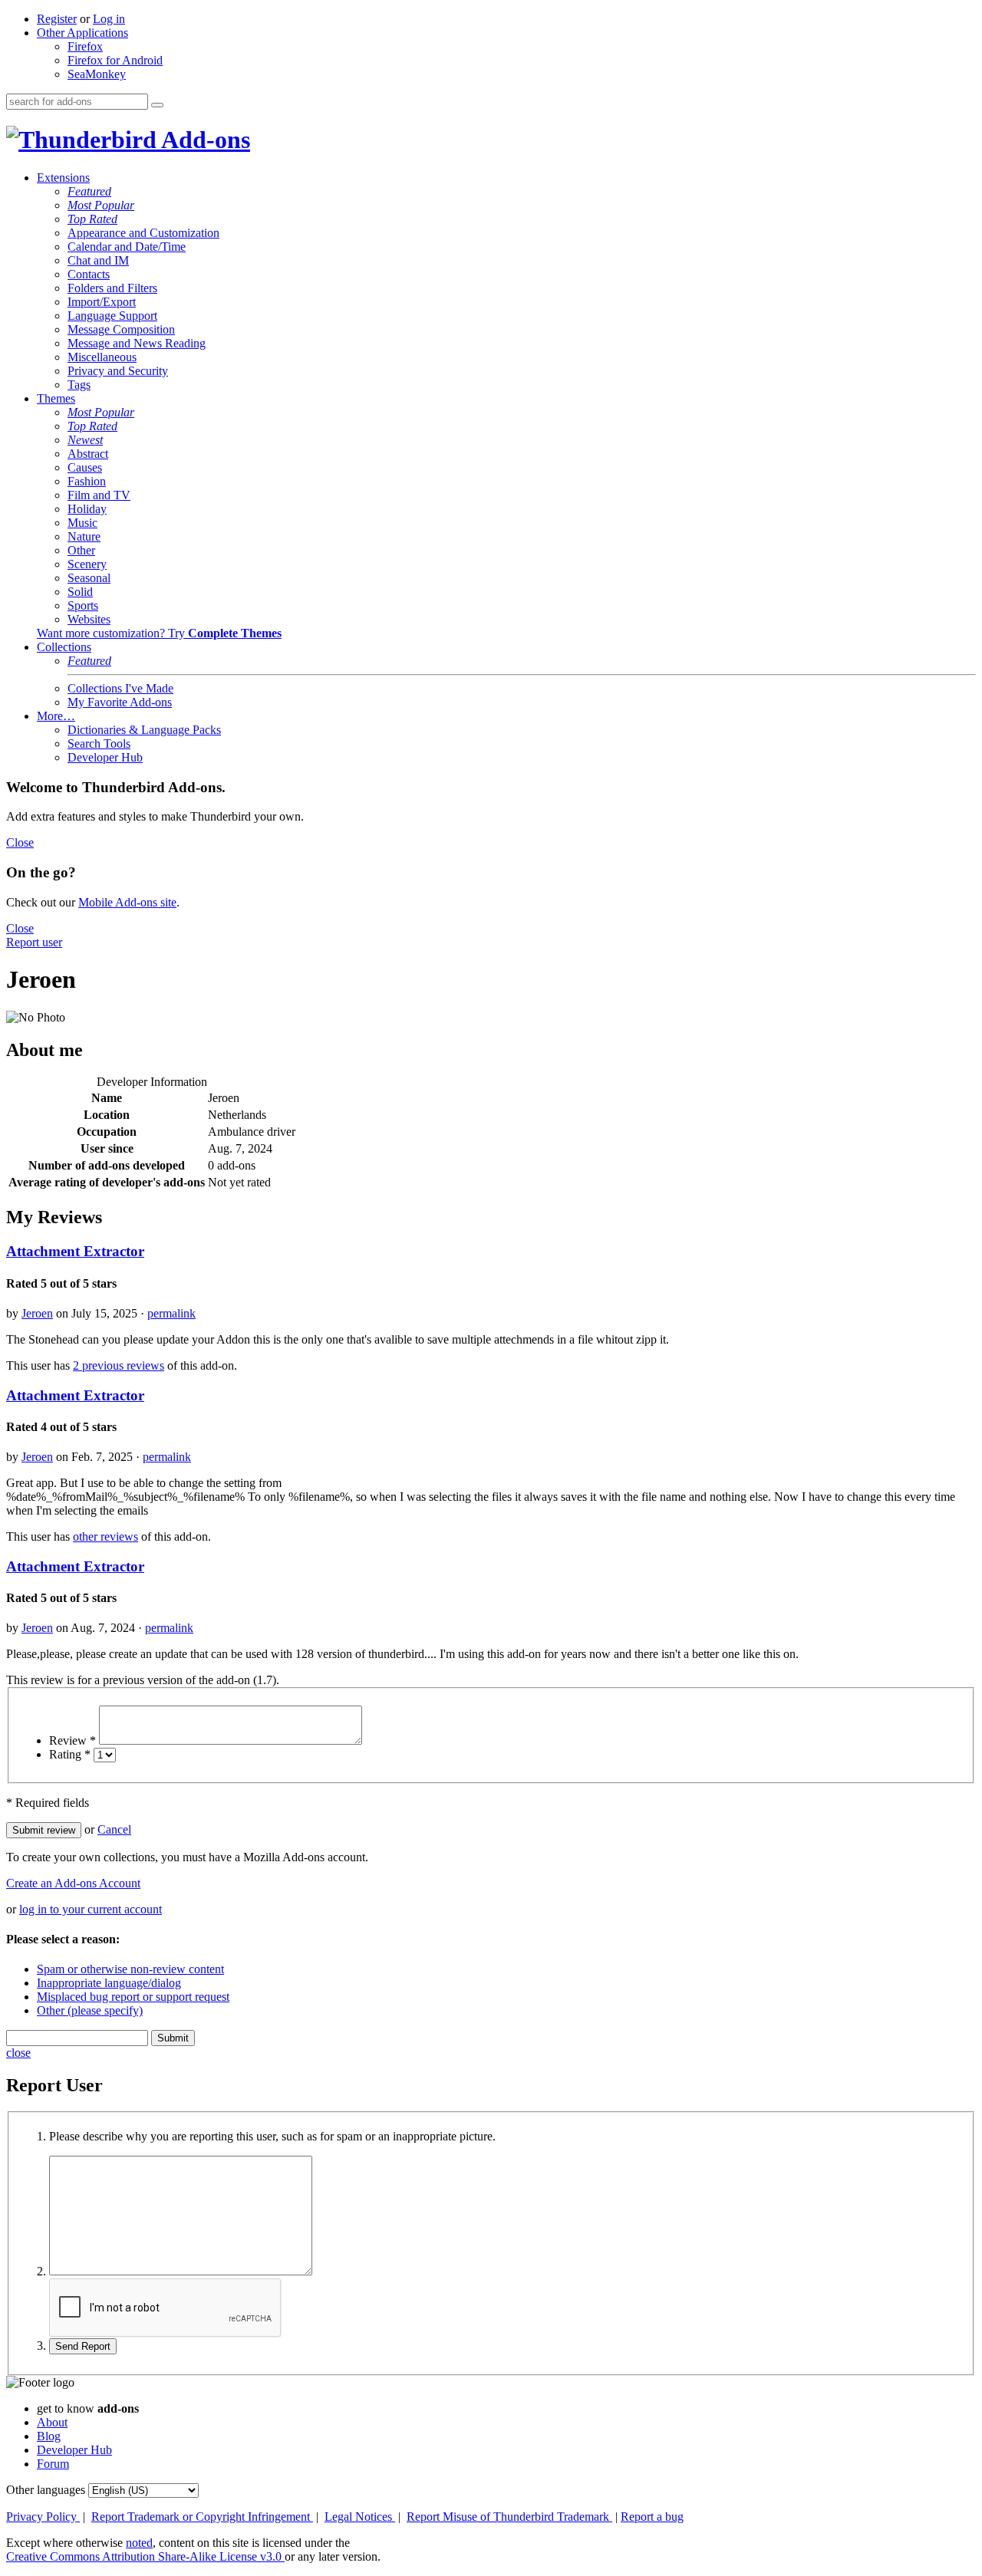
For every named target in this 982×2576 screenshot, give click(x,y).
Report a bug (652, 2517)
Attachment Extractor (75, 1251)
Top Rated (92, 219)
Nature (84, 536)
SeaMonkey (97, 74)
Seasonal (89, 578)
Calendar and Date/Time (127, 247)
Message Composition (121, 329)
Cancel (114, 1829)
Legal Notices (360, 2517)
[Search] (157, 105)
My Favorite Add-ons (120, 702)
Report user (34, 942)
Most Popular (101, 205)
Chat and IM (98, 260)
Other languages (46, 2490)
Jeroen (37, 1313)
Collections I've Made (120, 688)
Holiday (87, 509)
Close (20, 842)
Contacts (89, 274)
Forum (53, 2464)
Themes (56, 398)
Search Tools (99, 744)
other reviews (105, 1536)
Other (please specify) (90, 2010)
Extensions (63, 178)
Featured (89, 191)
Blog (49, 2436)
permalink (171, 1313)
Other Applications (82, 33)
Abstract (88, 454)
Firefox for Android (115, 60)
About (52, 2422)
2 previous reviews (119, 1365)
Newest (85, 440)
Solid (80, 592)
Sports (83, 605)
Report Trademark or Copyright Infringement (202, 2517)
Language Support (112, 316)
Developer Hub (105, 757)
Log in (109, 19)
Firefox (85, 46)
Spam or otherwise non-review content (130, 1969)
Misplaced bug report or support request (133, 1997)
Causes (85, 467)
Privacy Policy (43, 2517)
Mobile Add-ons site (127, 902)
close (18, 2053)
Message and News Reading (137, 343)
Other (81, 550)
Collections (64, 647)
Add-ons (203, 140)
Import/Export (102, 302)
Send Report (83, 2346)
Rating (70, 1754)
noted (139, 2543)
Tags (79, 385)
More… (56, 716)
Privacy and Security (118, 371)
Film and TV (99, 495)
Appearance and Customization (143, 233)
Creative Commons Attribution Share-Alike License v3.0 (145, 2556)
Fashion (87, 481)
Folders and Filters (112, 288)
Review (72, 1740)
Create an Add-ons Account (73, 1883)
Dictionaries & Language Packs (144, 730)
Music (82, 523)
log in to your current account (91, 1909)
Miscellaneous (102, 357)
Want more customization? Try (159, 633)
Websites (89, 619)
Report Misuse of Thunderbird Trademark (509, 2517)
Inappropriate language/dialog (109, 1983)
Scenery (87, 564)
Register (57, 19)
